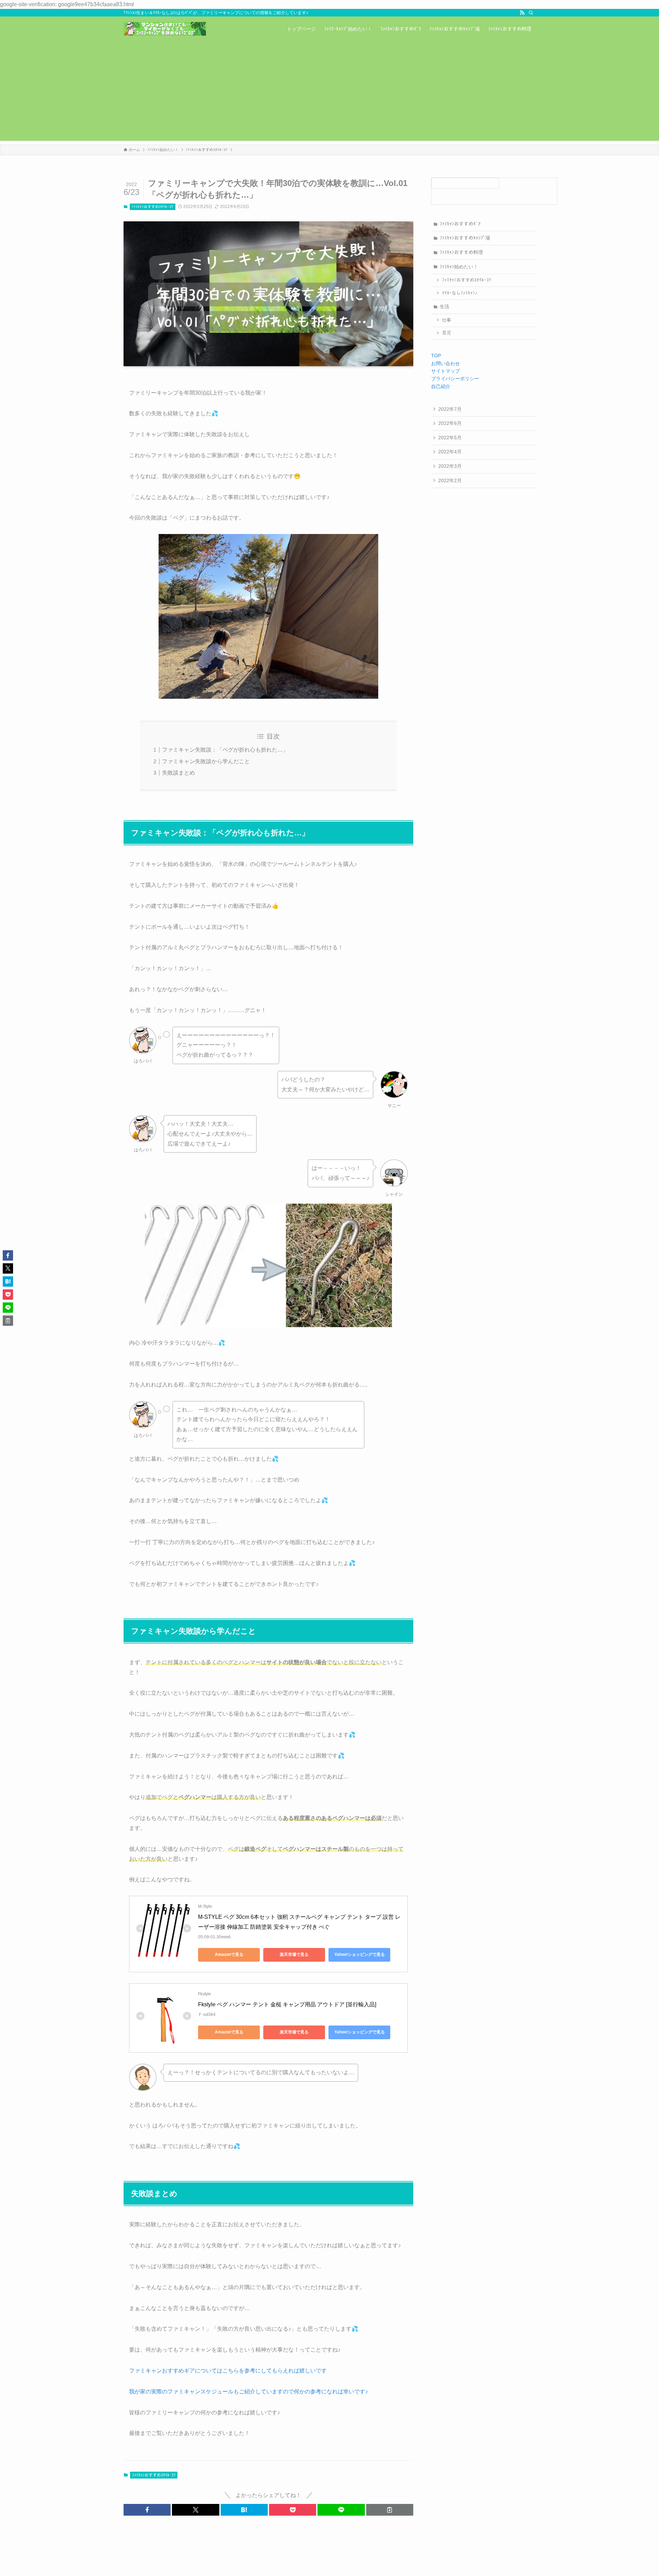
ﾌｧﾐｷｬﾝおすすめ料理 (461, 252)
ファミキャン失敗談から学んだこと (206, 761)
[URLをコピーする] (390, 2510)
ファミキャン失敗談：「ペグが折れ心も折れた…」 (225, 750)
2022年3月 (450, 466)
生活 (444, 306)
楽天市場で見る (294, 1954)
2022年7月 (450, 409)
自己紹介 (441, 386)
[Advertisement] (329, 93)
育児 (447, 333)
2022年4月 (450, 452)
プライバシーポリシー (455, 379)
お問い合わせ (446, 363)
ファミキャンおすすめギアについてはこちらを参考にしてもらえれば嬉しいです (228, 2371)
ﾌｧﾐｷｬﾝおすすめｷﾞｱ (460, 224)
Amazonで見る (229, 1954)
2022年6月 (450, 423)
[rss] (522, 13)
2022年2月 (450, 480)
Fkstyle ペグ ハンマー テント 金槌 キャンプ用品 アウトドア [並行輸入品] (287, 2004)
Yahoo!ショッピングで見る (360, 1954)
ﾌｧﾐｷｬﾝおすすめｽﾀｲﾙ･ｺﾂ (152, 207)
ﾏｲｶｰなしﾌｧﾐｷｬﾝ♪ (460, 293)
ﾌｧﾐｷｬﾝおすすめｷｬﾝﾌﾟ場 (465, 238)
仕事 (447, 320)
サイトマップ (446, 371)
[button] (147, 2510)
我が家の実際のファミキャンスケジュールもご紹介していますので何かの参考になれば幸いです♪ (248, 2392)
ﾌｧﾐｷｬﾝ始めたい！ (459, 267)
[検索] (531, 13)
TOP (436, 356)
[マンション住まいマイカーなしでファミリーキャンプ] (165, 29)
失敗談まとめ (178, 773)
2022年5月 (450, 438)
